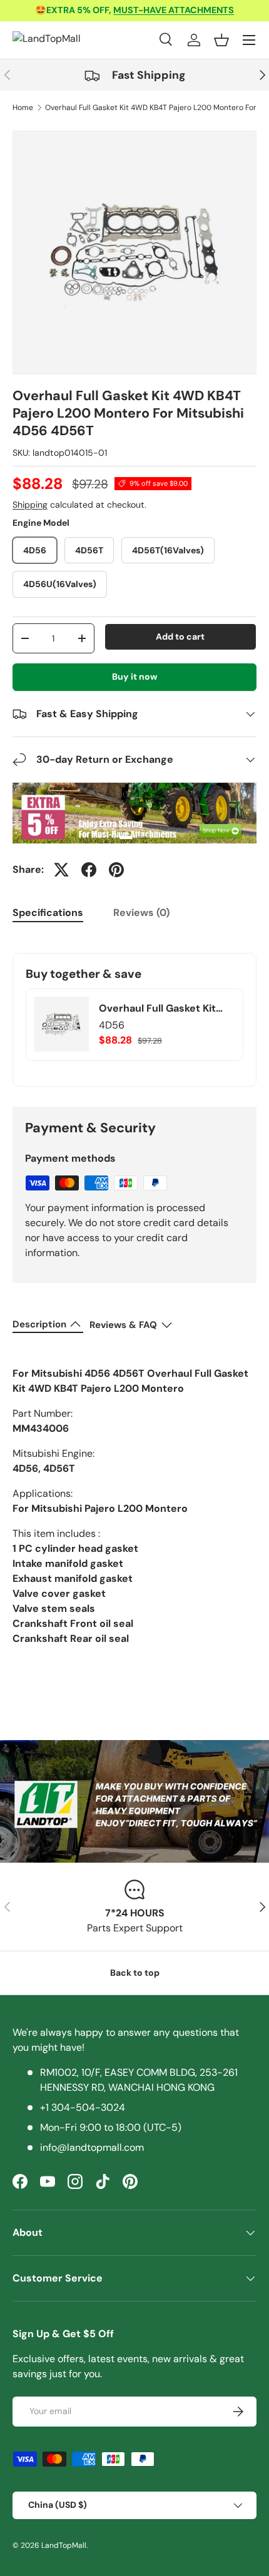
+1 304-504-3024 (83, 2107)
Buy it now (135, 677)
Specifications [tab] (48, 913)
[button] (221, 40)
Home (23, 108)
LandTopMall (64, 2545)
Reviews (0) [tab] (141, 913)
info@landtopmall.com (92, 2147)
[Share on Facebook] (89, 870)
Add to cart (180, 636)
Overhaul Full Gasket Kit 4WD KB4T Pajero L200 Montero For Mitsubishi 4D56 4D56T (157, 1009)
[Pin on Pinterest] (116, 870)
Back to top (135, 1973)
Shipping (30, 505)
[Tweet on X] (61, 870)
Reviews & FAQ (123, 1325)
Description (39, 1324)
